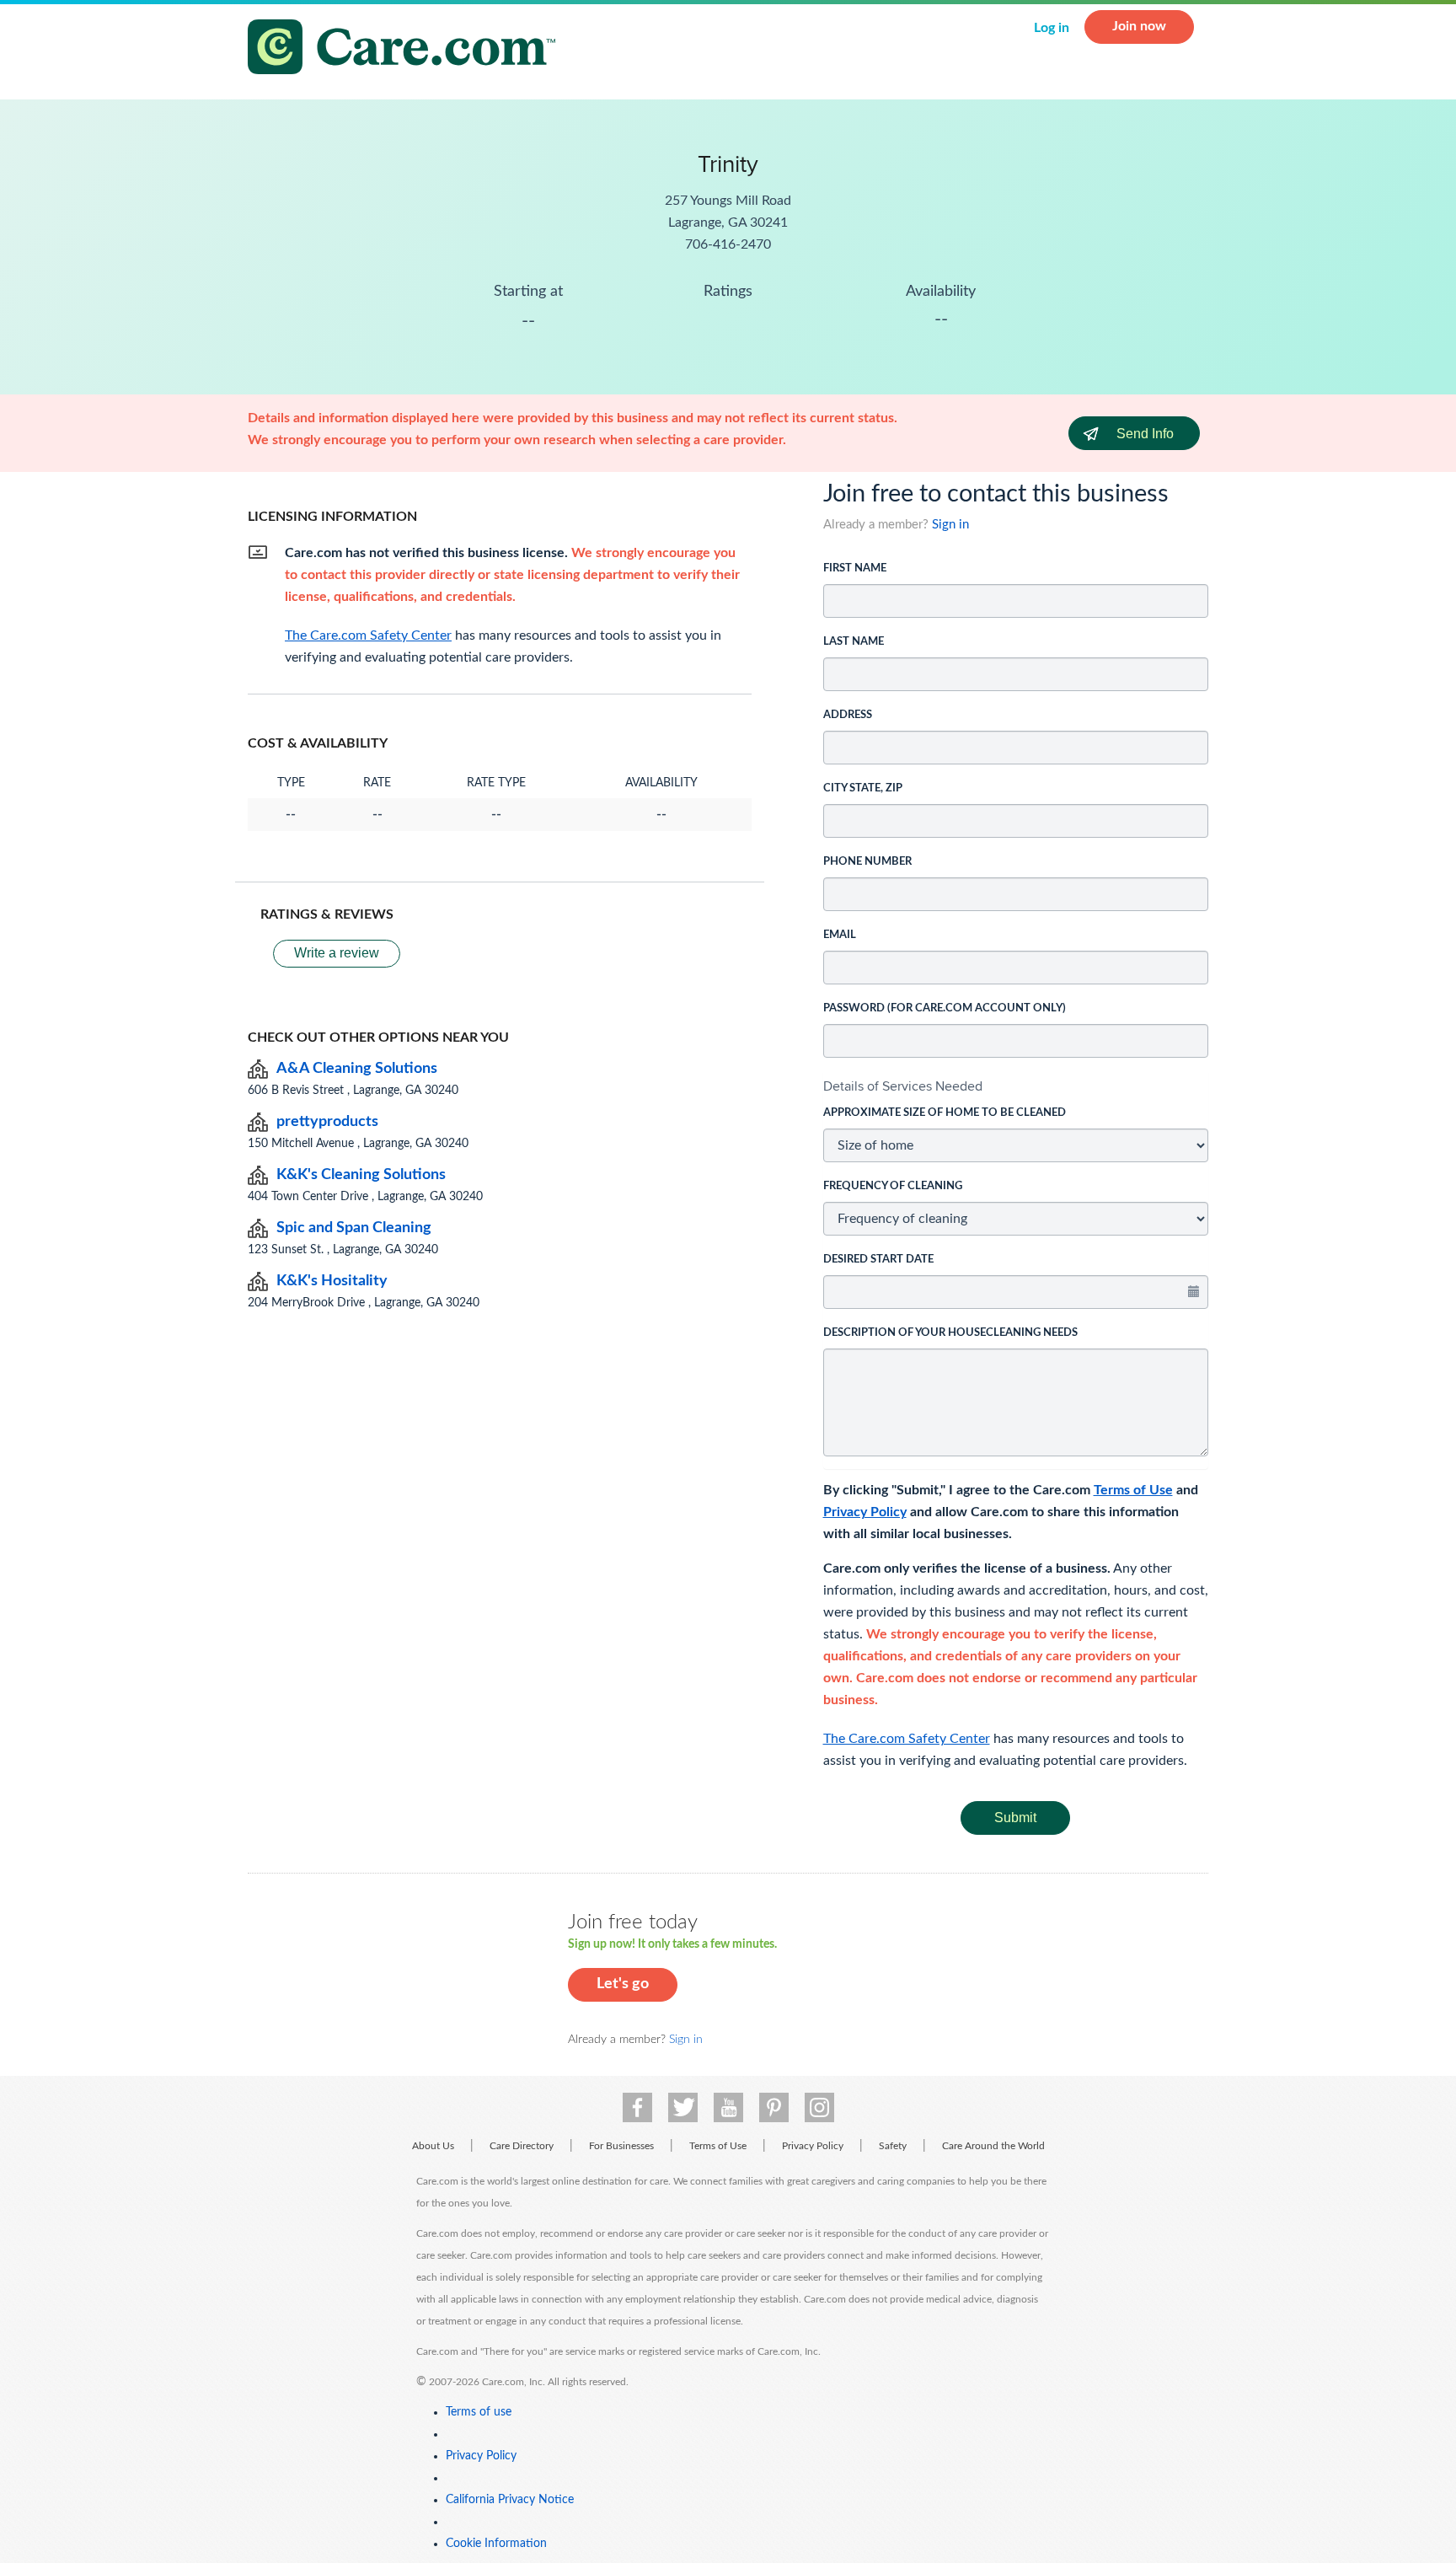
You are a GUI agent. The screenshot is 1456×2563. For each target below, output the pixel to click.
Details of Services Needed (903, 1086)
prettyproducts (327, 1122)
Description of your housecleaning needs (950, 1333)
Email (840, 935)
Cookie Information (496, 2544)
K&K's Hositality (332, 1281)
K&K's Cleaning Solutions (361, 1175)
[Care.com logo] (408, 49)
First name (855, 568)
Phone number (867, 862)
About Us (433, 2146)
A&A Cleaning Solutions (357, 1069)
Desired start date (878, 1260)
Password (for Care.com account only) (945, 1008)
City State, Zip (863, 788)
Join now (1139, 26)
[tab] (1016, 1086)
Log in (1052, 28)
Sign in (950, 525)
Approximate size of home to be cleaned (945, 1113)
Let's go (623, 1984)
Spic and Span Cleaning (354, 1228)
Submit (1015, 1818)
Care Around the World (993, 2146)
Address (848, 715)
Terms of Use (1133, 1490)
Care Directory (522, 2146)
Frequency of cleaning (893, 1186)
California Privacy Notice (510, 2500)
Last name (854, 642)
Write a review (337, 953)
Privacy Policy (865, 1512)
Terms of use (479, 2412)
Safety (893, 2146)
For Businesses (621, 2146)
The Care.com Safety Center (907, 1739)
